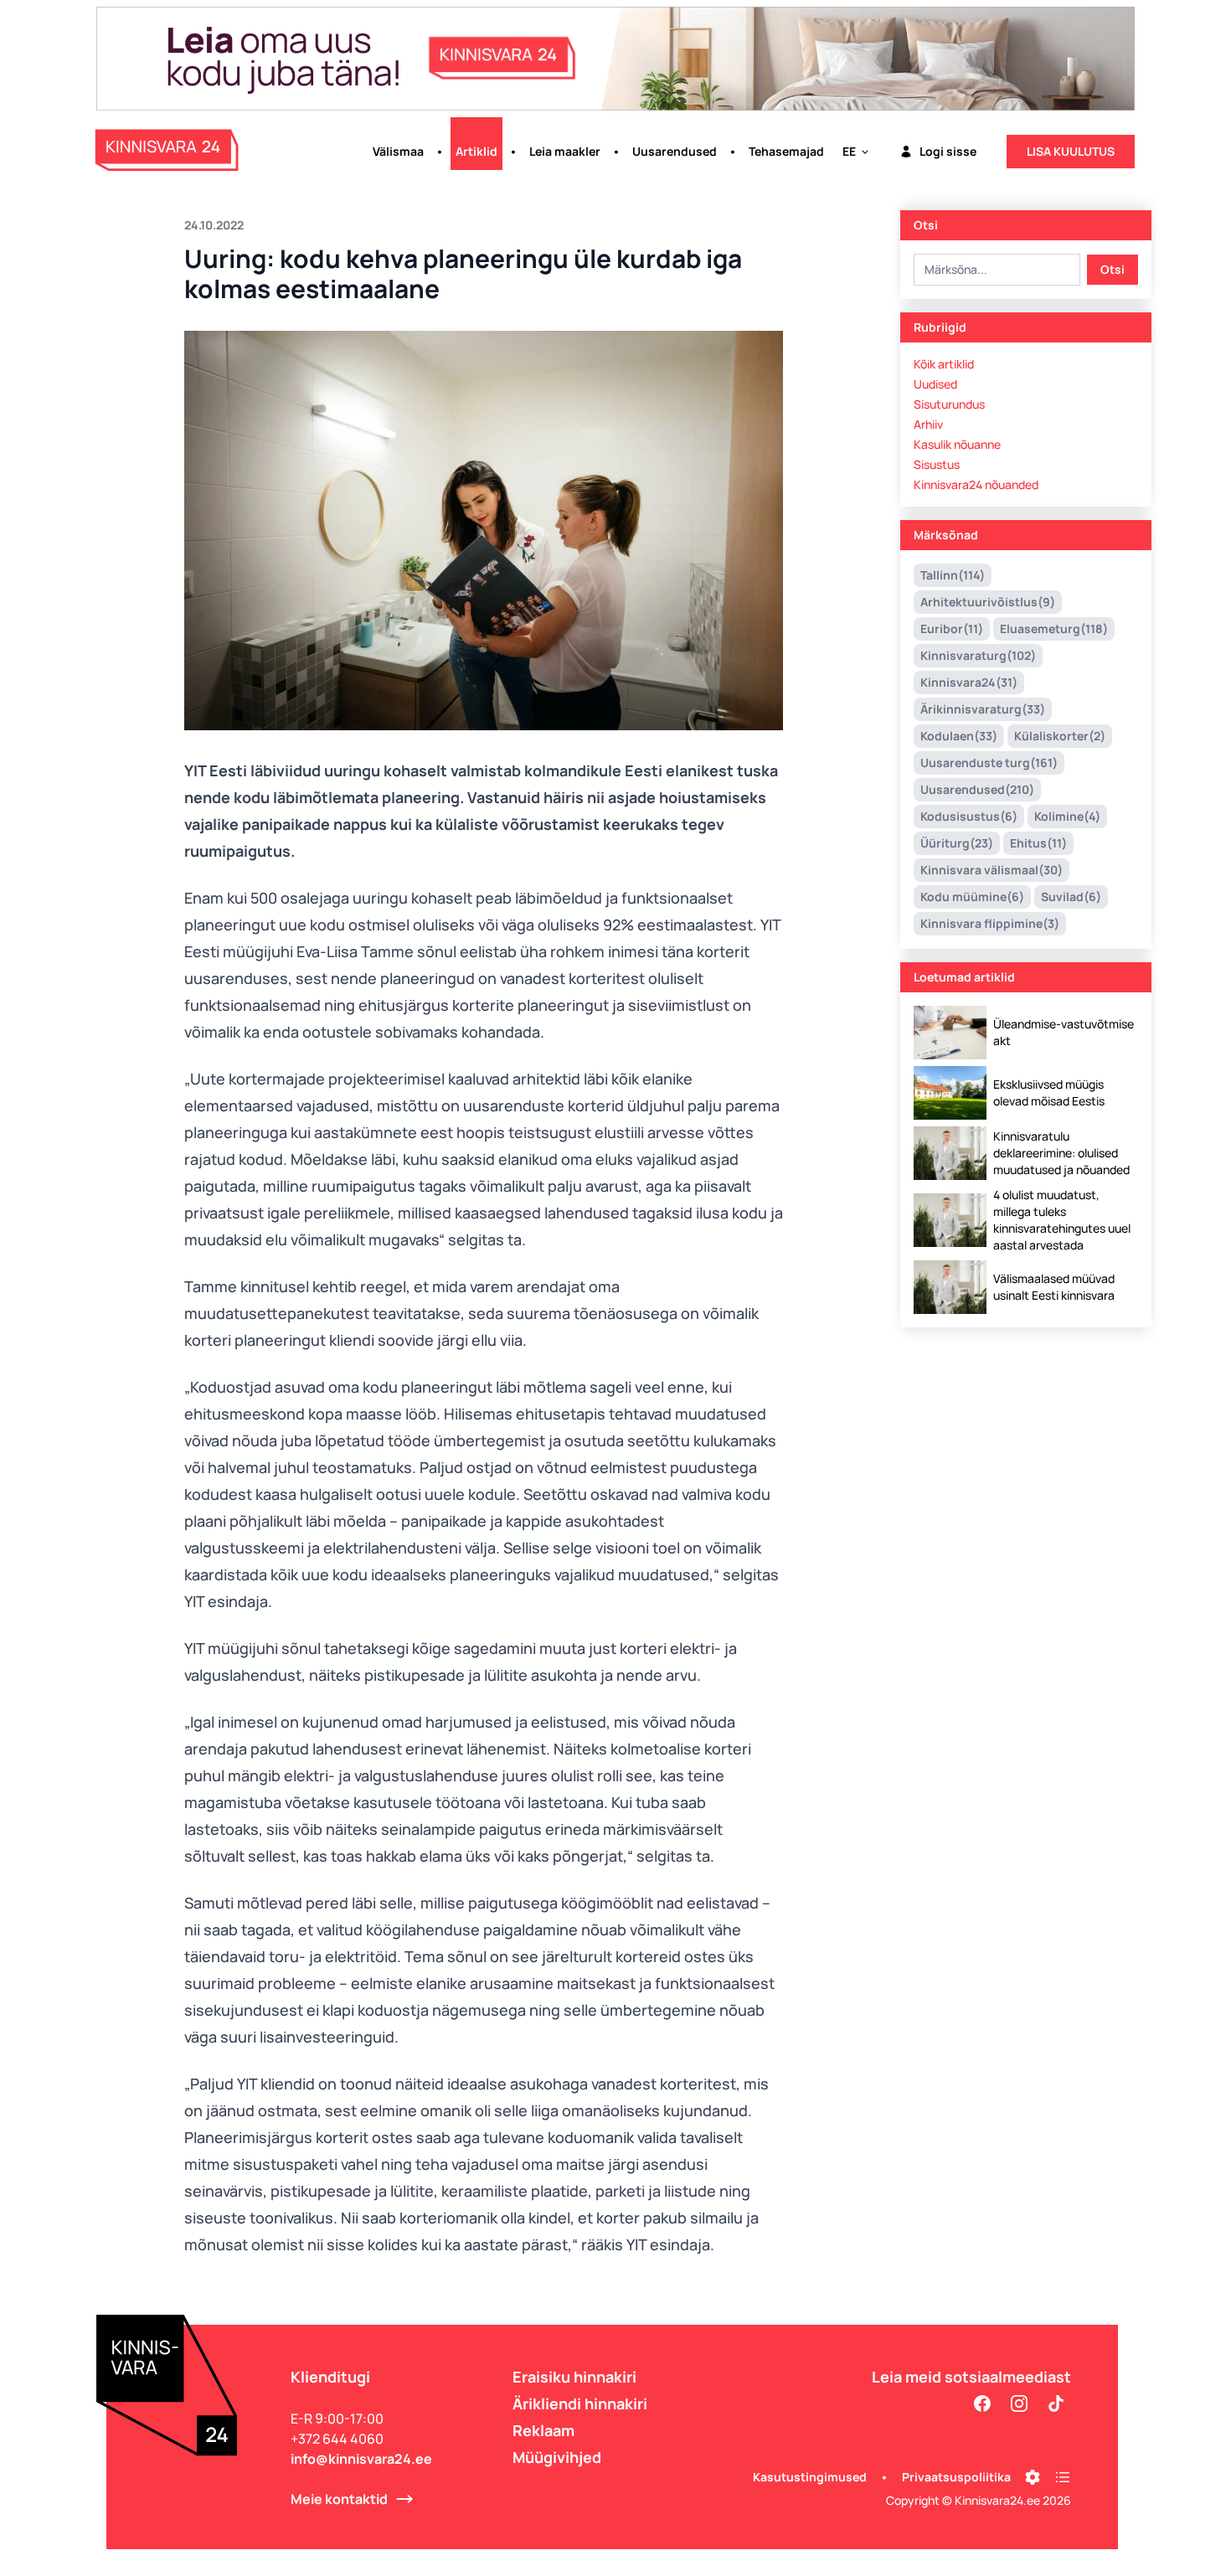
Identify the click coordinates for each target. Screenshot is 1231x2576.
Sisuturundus (949, 404)
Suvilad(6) (1071, 896)
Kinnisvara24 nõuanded (976, 484)
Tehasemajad (786, 151)
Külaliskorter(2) (1060, 736)
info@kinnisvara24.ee (361, 2459)
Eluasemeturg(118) (1054, 629)
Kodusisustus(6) (969, 816)
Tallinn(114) (953, 575)
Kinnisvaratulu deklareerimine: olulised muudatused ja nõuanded (1061, 1153)
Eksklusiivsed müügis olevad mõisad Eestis (1049, 1092)
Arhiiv (928, 424)
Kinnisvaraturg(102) (978, 655)
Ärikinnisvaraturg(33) (983, 709)
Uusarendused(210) (977, 789)
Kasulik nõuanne (957, 444)
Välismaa (398, 151)
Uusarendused (675, 151)
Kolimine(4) (1067, 816)
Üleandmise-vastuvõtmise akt (1064, 1032)
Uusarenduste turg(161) (989, 762)
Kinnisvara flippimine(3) (990, 923)
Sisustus (937, 464)
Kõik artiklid (944, 364)
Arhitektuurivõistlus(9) (988, 602)
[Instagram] (1019, 2403)
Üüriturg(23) (957, 843)
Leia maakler (565, 151)
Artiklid (476, 151)
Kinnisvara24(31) (969, 682)
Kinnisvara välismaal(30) (991, 870)
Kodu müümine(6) (972, 896)
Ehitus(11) (1038, 843)
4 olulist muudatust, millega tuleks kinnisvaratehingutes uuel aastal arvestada (1062, 1220)
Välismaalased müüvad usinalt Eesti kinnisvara (1054, 1287)
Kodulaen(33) (959, 736)
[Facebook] (982, 2403)
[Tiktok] (1056, 2403)
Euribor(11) (952, 629)
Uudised (935, 384)
